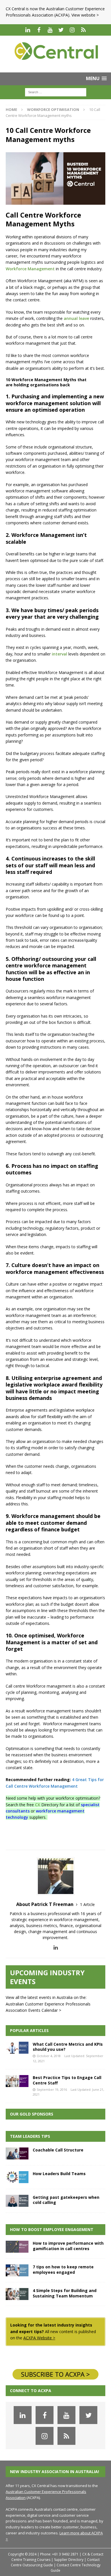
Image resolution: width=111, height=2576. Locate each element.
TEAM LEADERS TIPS (30, 2136)
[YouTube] (50, 30)
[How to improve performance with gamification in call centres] (17, 2247)
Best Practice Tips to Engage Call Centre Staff (67, 2080)
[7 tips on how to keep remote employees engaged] (17, 2270)
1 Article (87, 1904)
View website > (85, 15)
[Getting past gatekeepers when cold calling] (17, 2201)
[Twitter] (61, 30)
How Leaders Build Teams (59, 2174)
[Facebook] (39, 30)
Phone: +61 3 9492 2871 (59, 2554)
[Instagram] (72, 30)
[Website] (83, 30)
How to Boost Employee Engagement (52, 2229)
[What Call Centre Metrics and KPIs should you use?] (17, 2048)
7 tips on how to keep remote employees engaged (63, 2269)
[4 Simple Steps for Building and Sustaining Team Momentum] (17, 2294)
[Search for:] (56, 92)
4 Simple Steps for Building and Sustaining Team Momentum (65, 2293)
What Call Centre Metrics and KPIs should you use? (68, 2047)
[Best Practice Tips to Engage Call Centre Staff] (17, 2081)
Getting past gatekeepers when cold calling (66, 2200)
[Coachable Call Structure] (17, 2153)
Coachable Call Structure (58, 2150)
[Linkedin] (28, 30)
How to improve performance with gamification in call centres (68, 2246)
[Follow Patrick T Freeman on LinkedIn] (56, 1947)
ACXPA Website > (39, 2338)
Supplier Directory (69, 2560)
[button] (96, 79)
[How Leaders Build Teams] (17, 2177)
